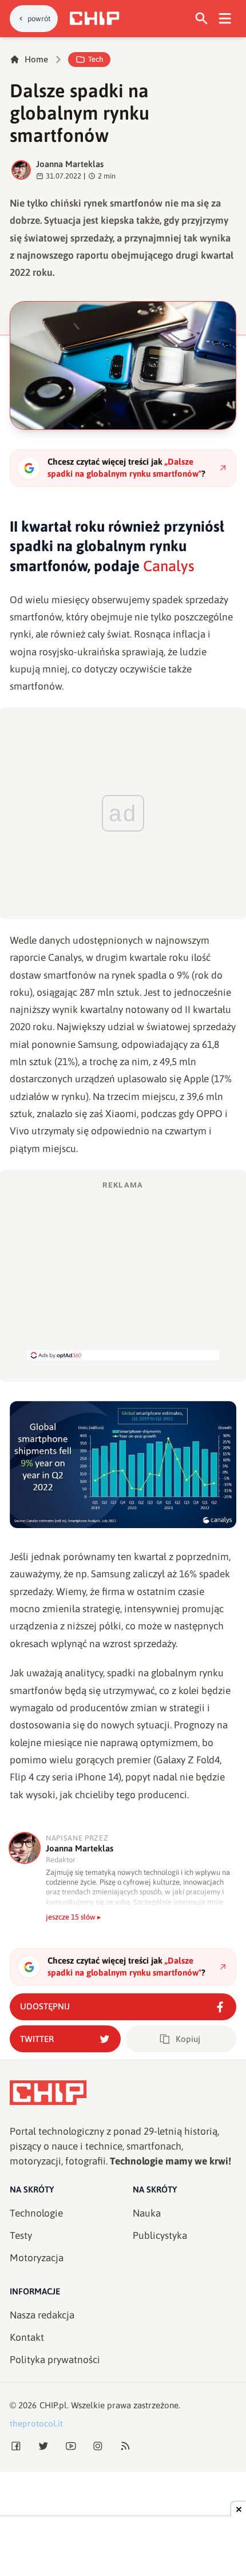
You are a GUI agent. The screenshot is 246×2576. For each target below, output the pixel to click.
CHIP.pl (53, 2405)
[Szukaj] (202, 19)
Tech (96, 59)
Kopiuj (188, 2039)
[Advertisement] (123, 1270)
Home (36, 59)
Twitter (37, 2039)
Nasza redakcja (42, 2315)
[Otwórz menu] (225, 19)
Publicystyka (160, 2235)
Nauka (147, 2213)
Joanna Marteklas (70, 164)
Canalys (169, 566)
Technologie (36, 2213)
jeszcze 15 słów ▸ (74, 1917)
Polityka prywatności (55, 2360)
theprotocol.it (36, 2423)
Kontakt (27, 2337)
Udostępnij (45, 2006)
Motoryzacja (37, 2258)
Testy (21, 2235)
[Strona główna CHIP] (94, 18)
